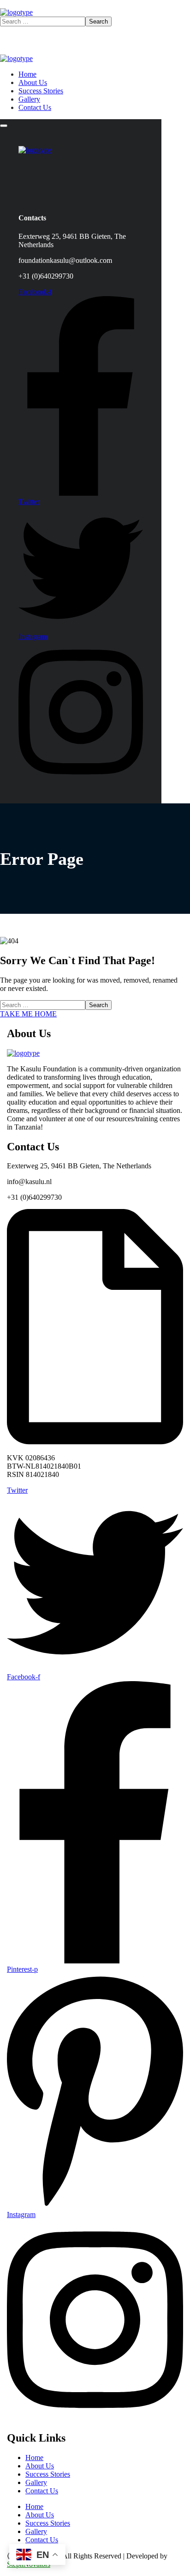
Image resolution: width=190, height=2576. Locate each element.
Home (34, 2458)
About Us (40, 2466)
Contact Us (42, 2491)
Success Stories (48, 2474)
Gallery (36, 2482)
